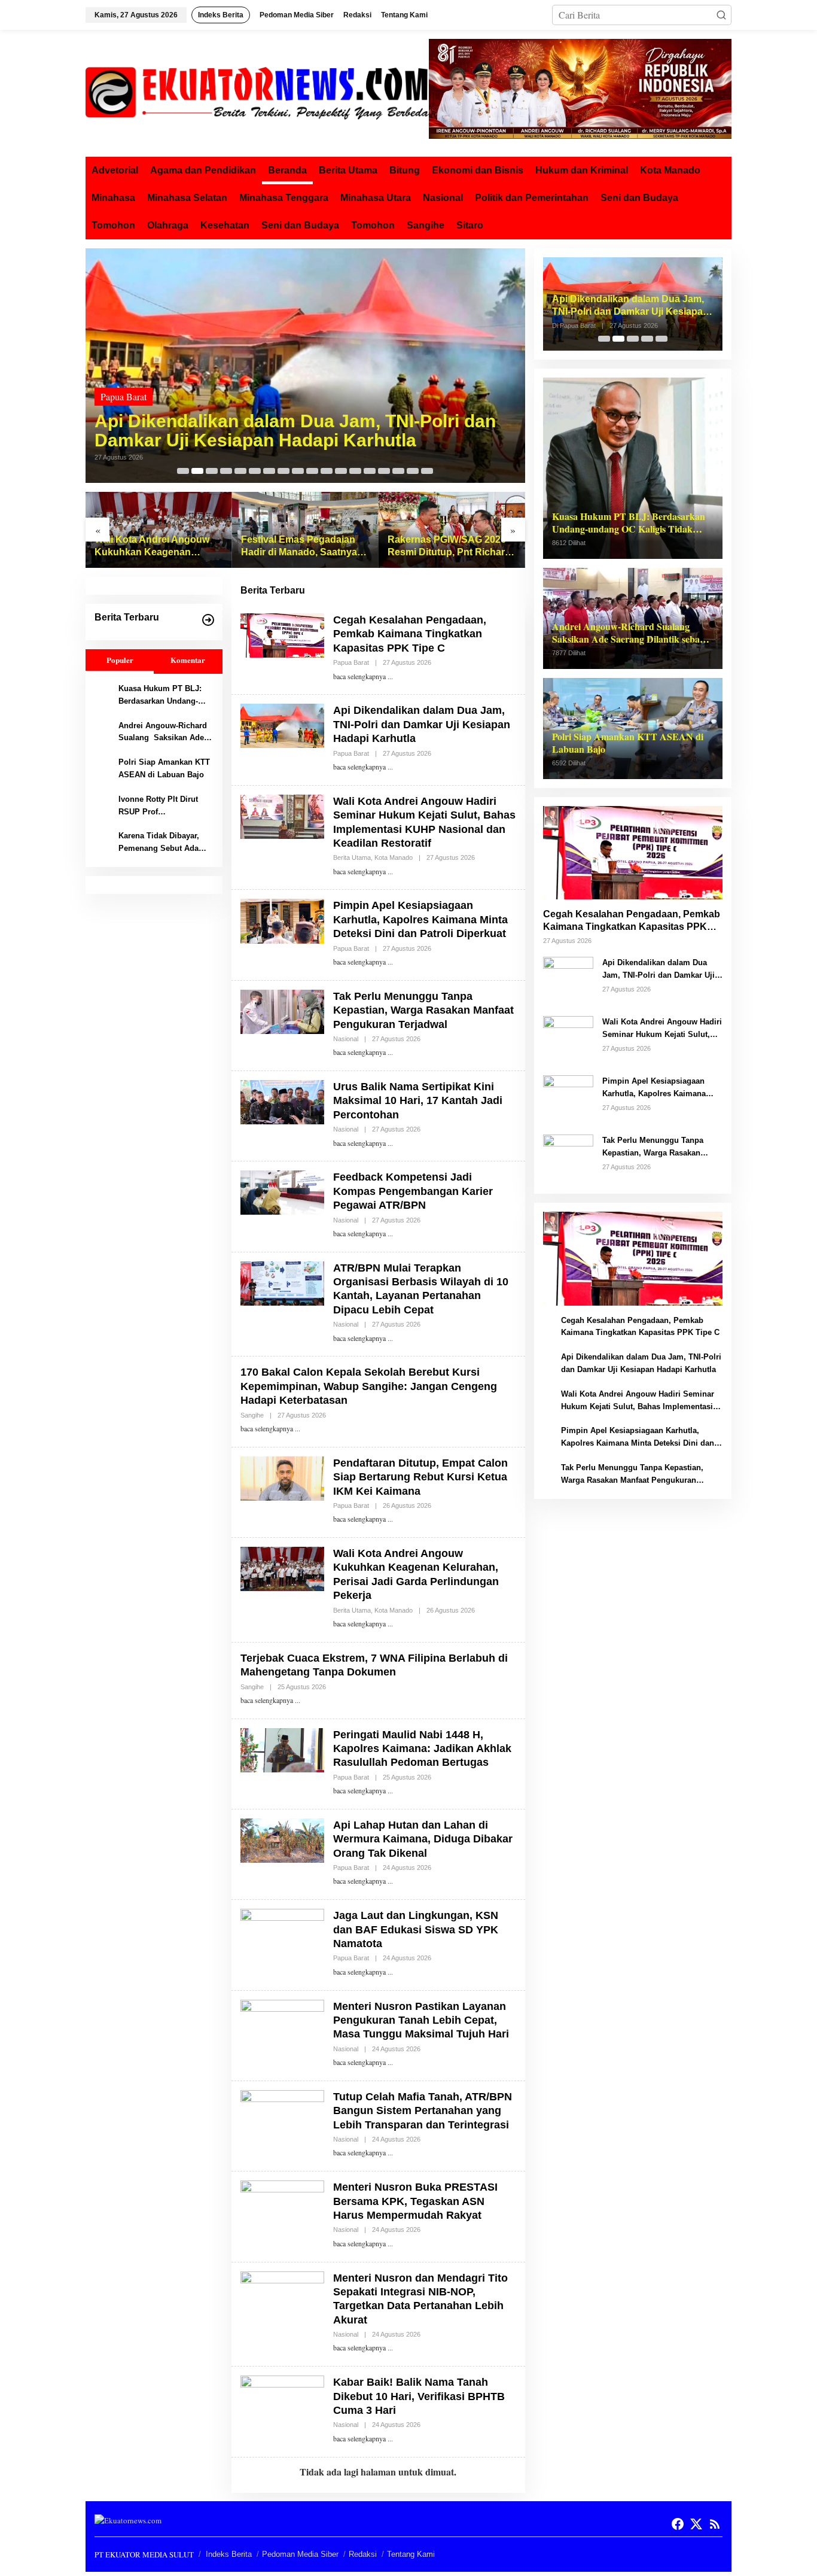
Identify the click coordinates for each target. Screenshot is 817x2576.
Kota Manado (394, 857)
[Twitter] (696, 2524)
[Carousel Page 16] (398, 471)
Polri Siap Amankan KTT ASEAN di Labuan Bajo (164, 768)
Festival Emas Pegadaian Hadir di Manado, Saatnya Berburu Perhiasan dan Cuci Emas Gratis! (299, 547)
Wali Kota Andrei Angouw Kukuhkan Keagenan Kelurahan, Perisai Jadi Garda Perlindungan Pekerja (158, 547)
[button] (721, 15)
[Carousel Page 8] (283, 471)
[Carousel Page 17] (413, 471)
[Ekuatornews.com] (257, 92)
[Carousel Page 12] (341, 471)
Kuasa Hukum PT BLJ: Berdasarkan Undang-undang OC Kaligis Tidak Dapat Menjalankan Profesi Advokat (165, 696)
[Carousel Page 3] (212, 471)
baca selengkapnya (359, 676)
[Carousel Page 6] (255, 471)
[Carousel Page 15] (384, 471)
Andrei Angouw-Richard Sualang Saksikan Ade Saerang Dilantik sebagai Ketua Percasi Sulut (164, 733)
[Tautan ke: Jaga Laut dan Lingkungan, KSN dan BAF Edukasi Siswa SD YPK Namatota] (282, 1929)
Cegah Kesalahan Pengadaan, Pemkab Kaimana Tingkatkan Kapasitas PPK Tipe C (410, 634)
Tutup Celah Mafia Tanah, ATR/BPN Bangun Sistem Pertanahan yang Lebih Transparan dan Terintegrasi (423, 2111)
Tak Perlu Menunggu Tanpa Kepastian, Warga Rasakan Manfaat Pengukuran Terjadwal (423, 1010)
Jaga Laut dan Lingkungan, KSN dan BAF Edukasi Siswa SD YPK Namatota (416, 1929)
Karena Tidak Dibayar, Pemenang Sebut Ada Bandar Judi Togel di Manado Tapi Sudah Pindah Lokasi (159, 843)
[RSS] (715, 2524)
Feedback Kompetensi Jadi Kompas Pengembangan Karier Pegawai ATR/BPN (413, 1191)
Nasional (346, 1039)
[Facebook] (678, 2524)
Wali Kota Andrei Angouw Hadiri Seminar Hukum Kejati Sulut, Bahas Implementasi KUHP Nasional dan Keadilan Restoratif (662, 1029)
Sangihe (252, 1415)
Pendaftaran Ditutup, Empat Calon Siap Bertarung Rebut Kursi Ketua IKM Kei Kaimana (420, 1477)
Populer (120, 660)
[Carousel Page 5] (240, 471)
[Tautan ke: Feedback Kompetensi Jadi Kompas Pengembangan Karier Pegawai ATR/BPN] (282, 1191)
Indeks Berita (229, 2554)
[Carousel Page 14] (370, 471)
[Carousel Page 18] (427, 471)
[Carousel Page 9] (298, 471)
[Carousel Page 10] (312, 471)
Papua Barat (124, 396)
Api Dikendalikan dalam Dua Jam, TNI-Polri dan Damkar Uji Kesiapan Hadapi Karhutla (295, 431)
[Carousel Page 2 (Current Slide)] (197, 471)
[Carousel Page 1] (183, 471)
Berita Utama (352, 857)
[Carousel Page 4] (226, 471)
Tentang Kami (411, 2554)
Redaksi (363, 2554)
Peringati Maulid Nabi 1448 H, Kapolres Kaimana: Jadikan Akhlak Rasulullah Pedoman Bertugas (422, 1749)
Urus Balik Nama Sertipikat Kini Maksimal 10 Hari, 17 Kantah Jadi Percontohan (418, 1101)
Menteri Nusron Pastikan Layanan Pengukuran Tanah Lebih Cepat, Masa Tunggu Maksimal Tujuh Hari (421, 2020)
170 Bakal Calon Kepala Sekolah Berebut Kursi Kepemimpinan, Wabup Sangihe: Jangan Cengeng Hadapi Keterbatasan (369, 1386)
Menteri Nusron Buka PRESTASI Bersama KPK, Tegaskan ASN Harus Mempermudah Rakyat (415, 2201)
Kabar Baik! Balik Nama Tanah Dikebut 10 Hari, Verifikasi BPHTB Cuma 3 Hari (419, 2396)
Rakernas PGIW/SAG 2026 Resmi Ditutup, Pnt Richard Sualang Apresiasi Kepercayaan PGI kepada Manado (449, 547)
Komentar (188, 660)
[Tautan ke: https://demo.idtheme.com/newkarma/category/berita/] (208, 620)
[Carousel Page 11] (327, 471)
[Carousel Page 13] (355, 471)
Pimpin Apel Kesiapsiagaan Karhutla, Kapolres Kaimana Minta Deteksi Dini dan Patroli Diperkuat (420, 919)
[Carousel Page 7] (269, 471)
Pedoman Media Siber (300, 2554)
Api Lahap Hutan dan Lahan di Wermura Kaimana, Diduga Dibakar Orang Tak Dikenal (423, 1839)
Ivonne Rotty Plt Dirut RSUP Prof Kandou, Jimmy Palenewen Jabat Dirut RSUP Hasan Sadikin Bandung (160, 807)
